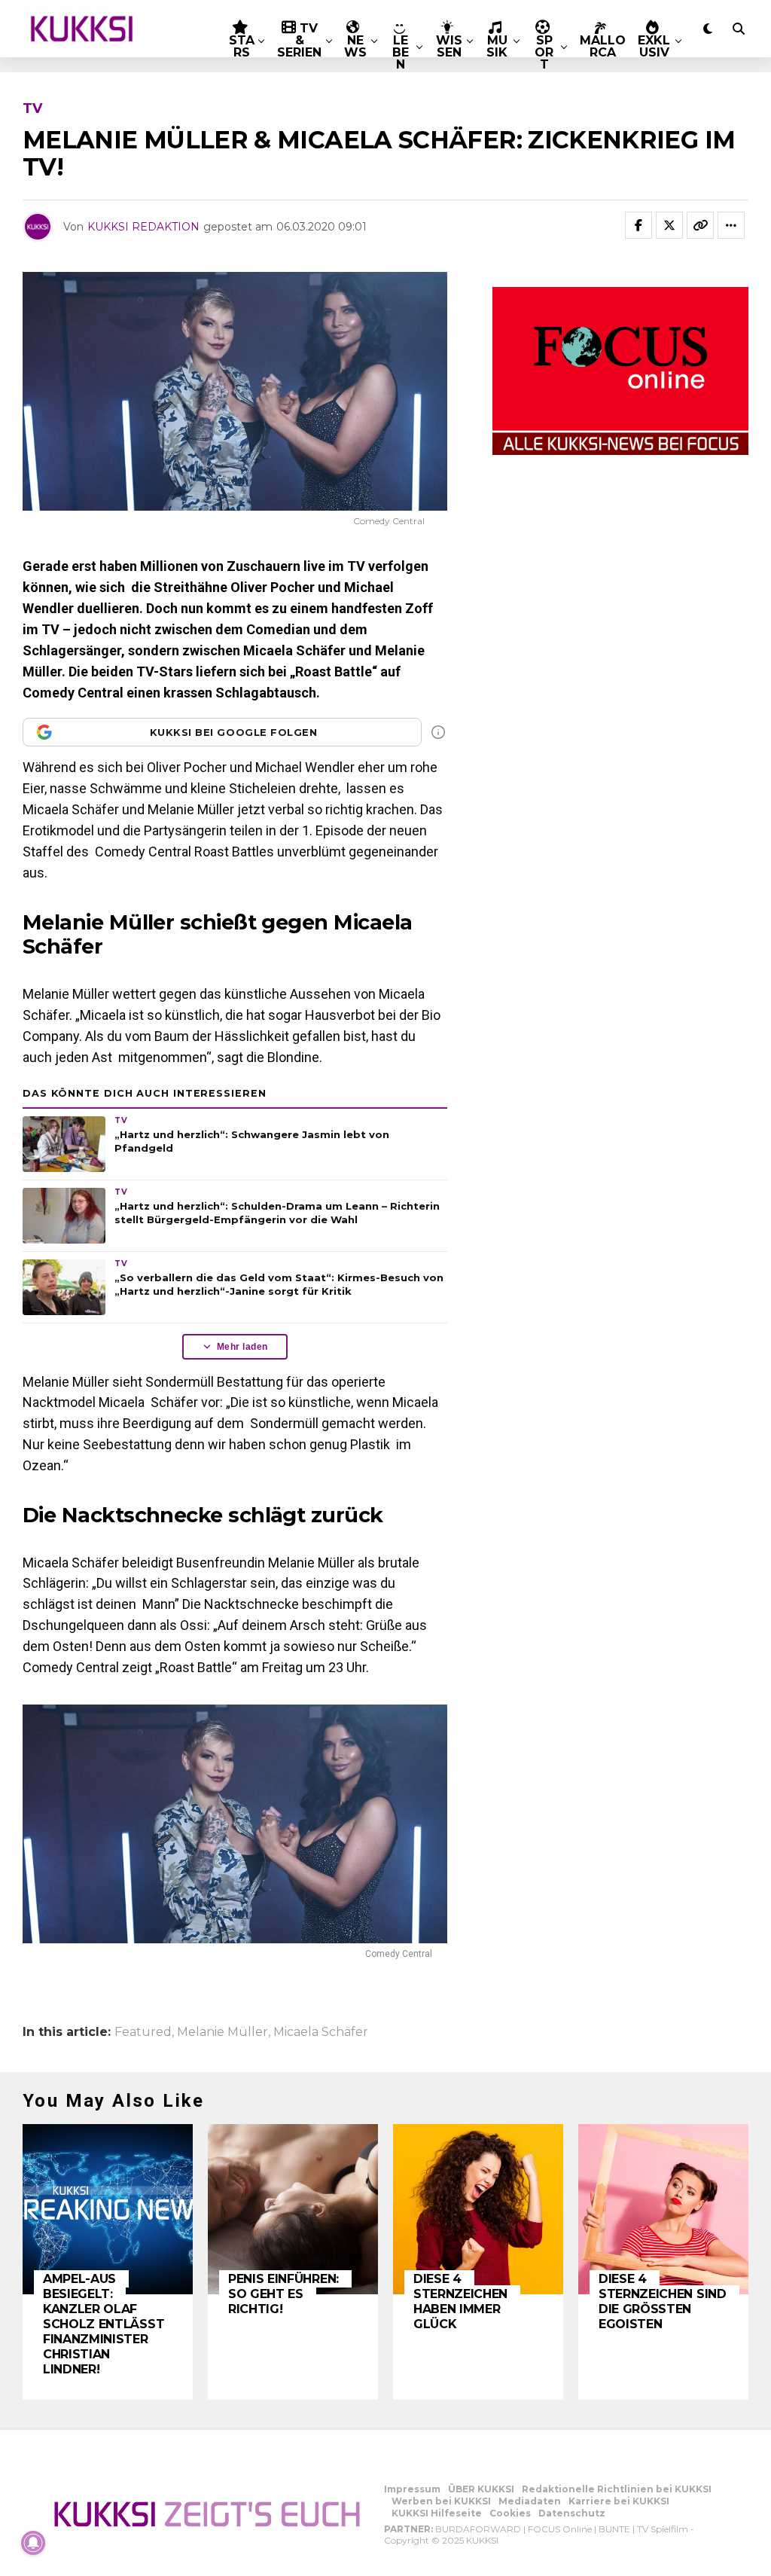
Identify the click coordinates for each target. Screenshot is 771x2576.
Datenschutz (572, 2513)
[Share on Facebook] (638, 225)
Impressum (412, 2489)
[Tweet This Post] (669, 225)
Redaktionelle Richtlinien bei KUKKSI (617, 2489)
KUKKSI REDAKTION (143, 227)
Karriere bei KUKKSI (619, 2501)
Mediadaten (530, 2501)
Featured (143, 2032)
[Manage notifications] (33, 2543)
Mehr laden (242, 1347)
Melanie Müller (222, 2032)
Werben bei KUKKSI (441, 2501)
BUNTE (614, 2529)
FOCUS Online (560, 2529)
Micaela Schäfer (321, 2032)
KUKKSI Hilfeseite (437, 2513)
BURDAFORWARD (478, 2529)
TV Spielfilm (663, 2529)
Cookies (510, 2513)
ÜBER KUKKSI (481, 2489)
